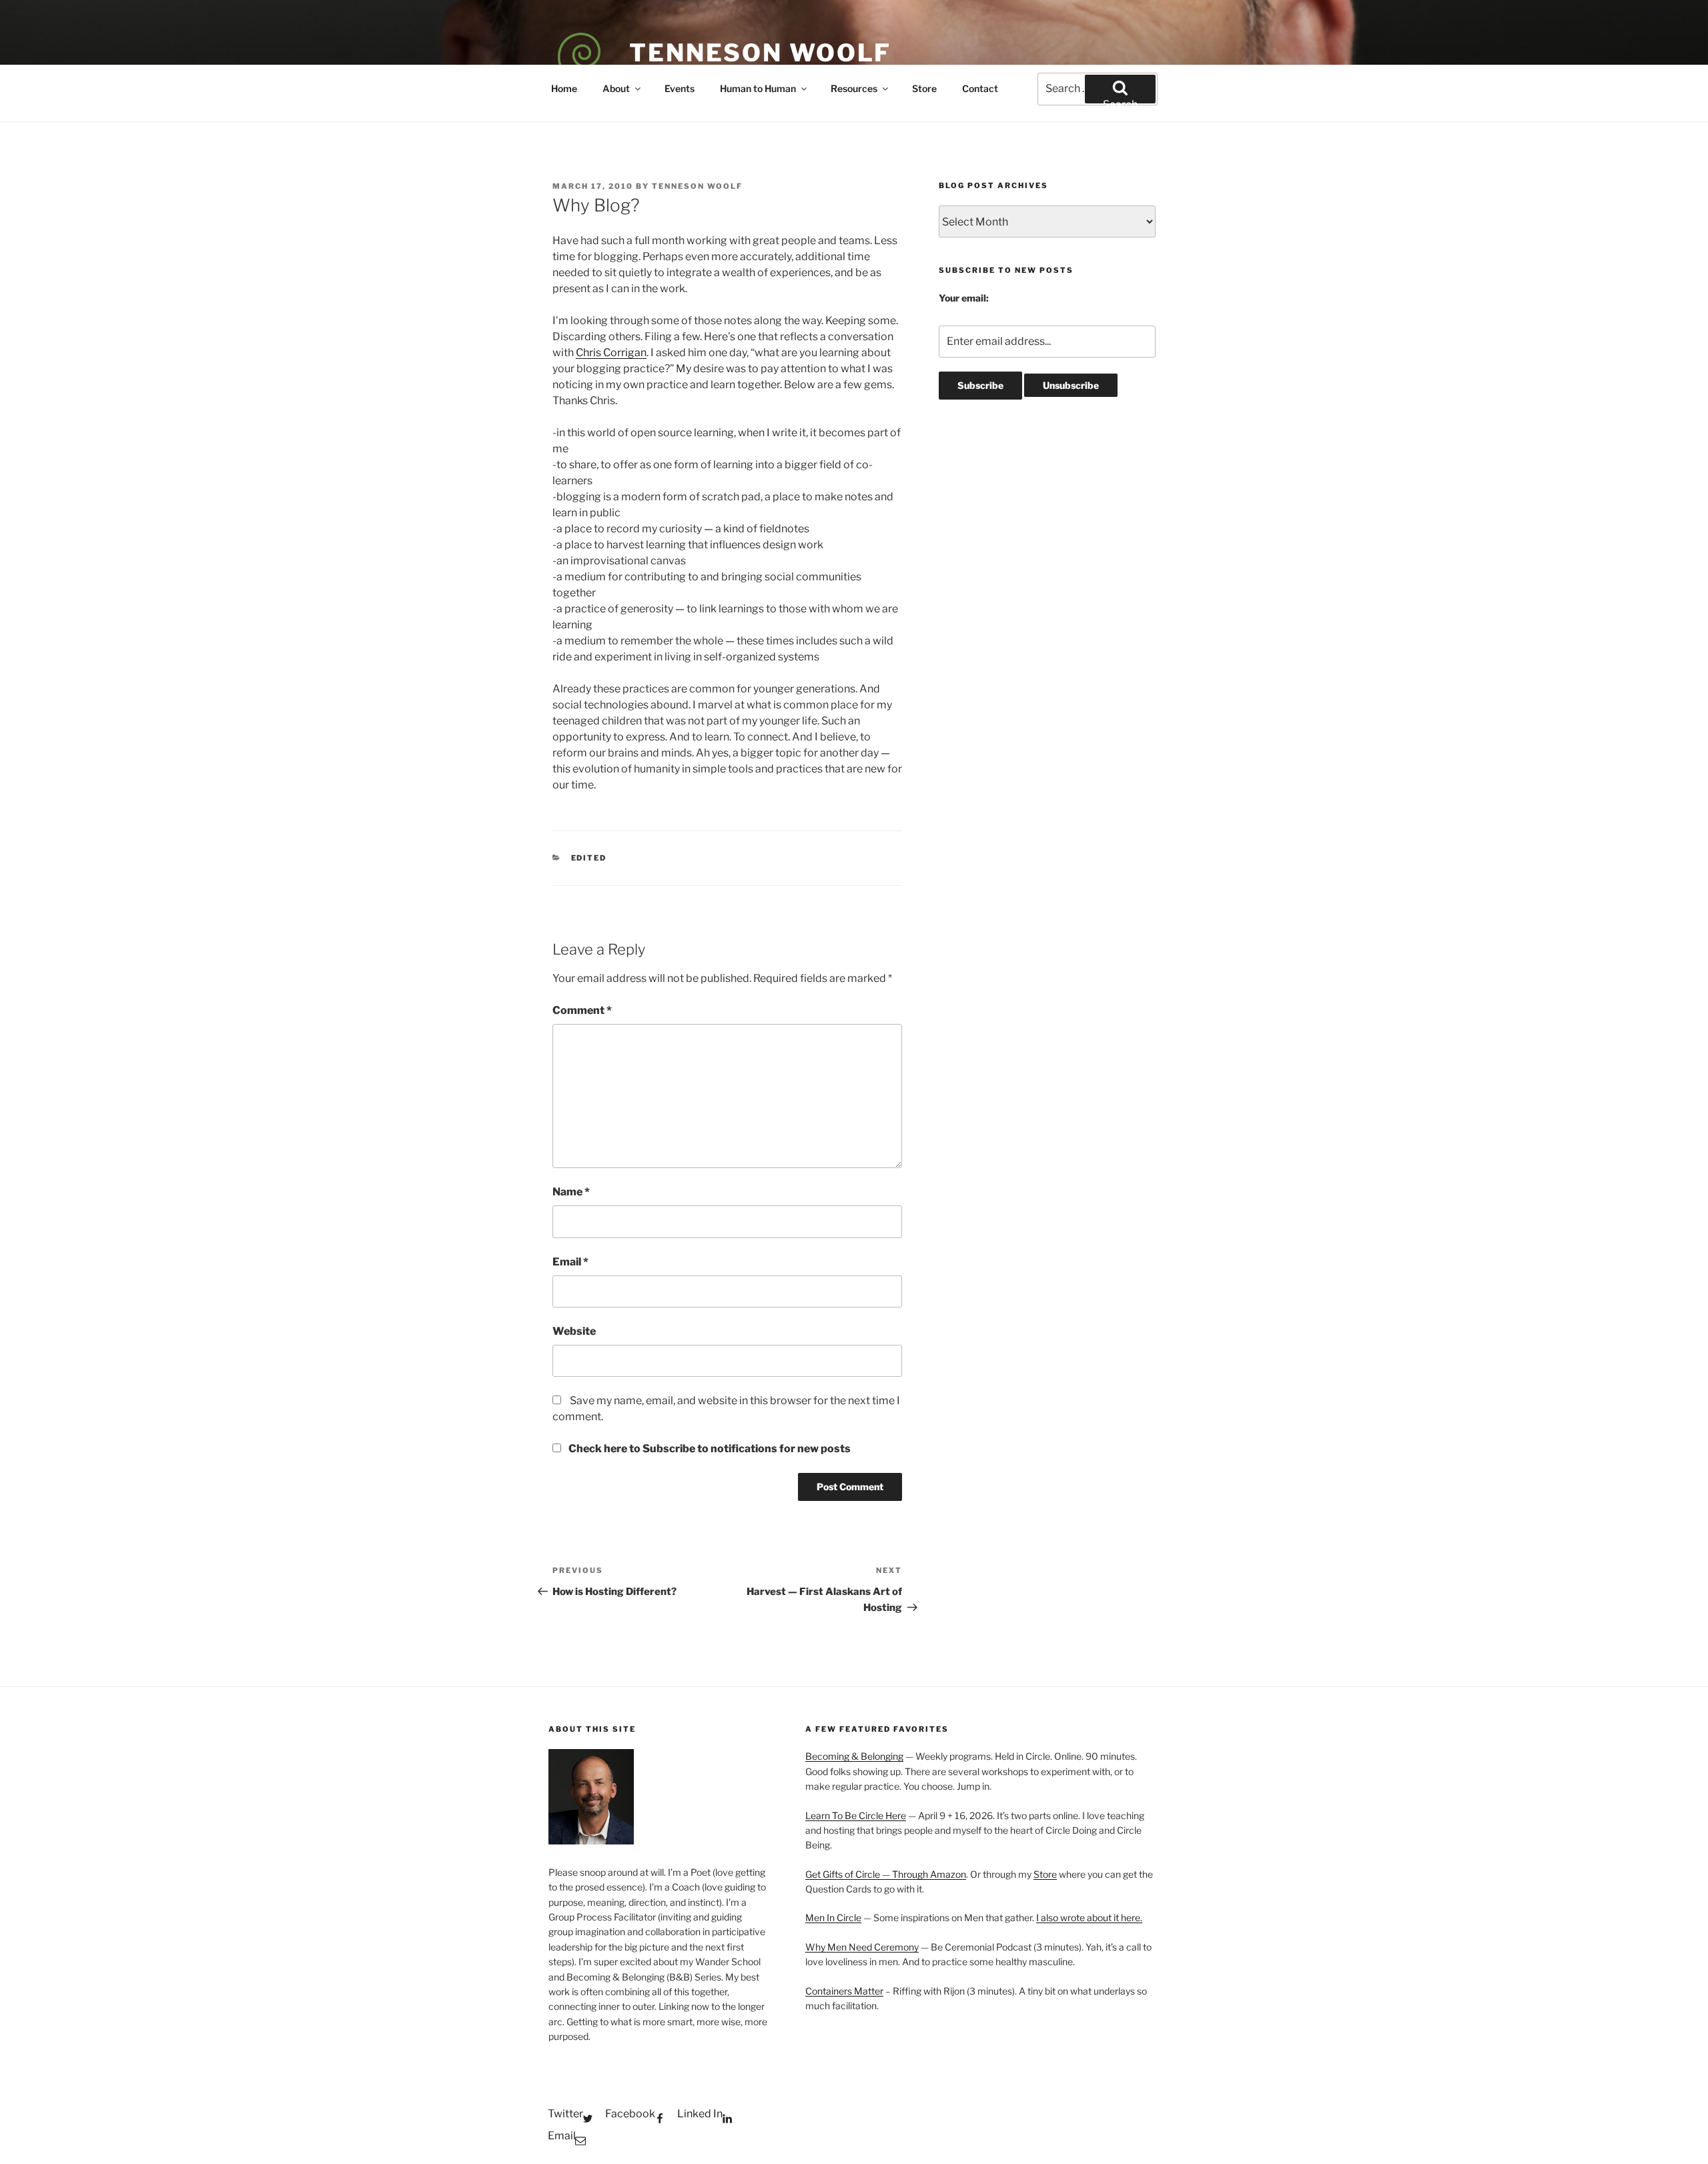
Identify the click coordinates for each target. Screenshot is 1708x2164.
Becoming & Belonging (854, 1756)
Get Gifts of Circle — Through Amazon (886, 1874)
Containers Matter (844, 1991)
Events (680, 88)
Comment (582, 1010)
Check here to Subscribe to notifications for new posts (709, 1449)
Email (570, 1262)
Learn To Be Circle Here (856, 1815)
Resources (854, 88)
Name (571, 1192)
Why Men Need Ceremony (862, 1947)
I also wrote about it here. (1089, 1918)
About (616, 88)
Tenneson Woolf (760, 53)
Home (564, 88)
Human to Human (758, 88)
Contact (980, 88)
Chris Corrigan (611, 353)
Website (574, 1331)
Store (924, 88)
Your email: (964, 298)
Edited (589, 858)
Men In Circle (833, 1918)
